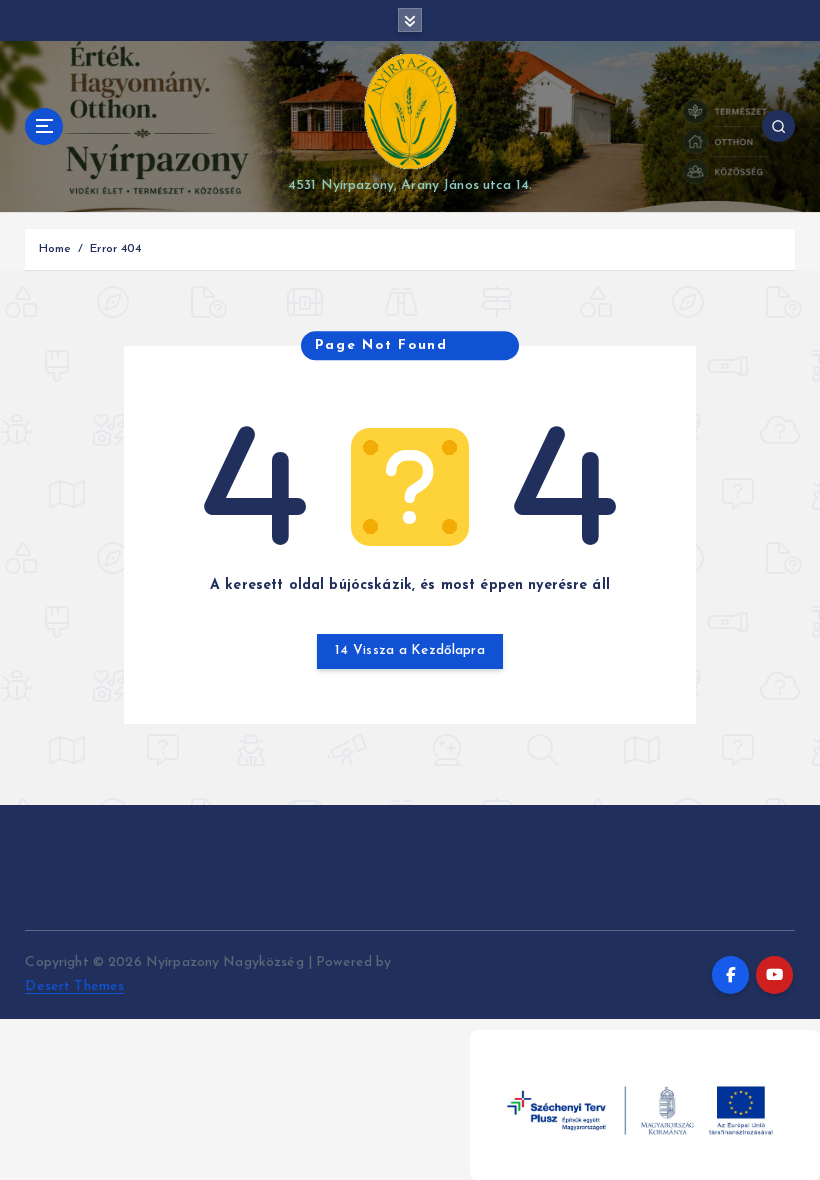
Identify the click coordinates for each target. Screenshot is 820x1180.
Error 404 (115, 249)
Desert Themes (74, 986)
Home (55, 249)
